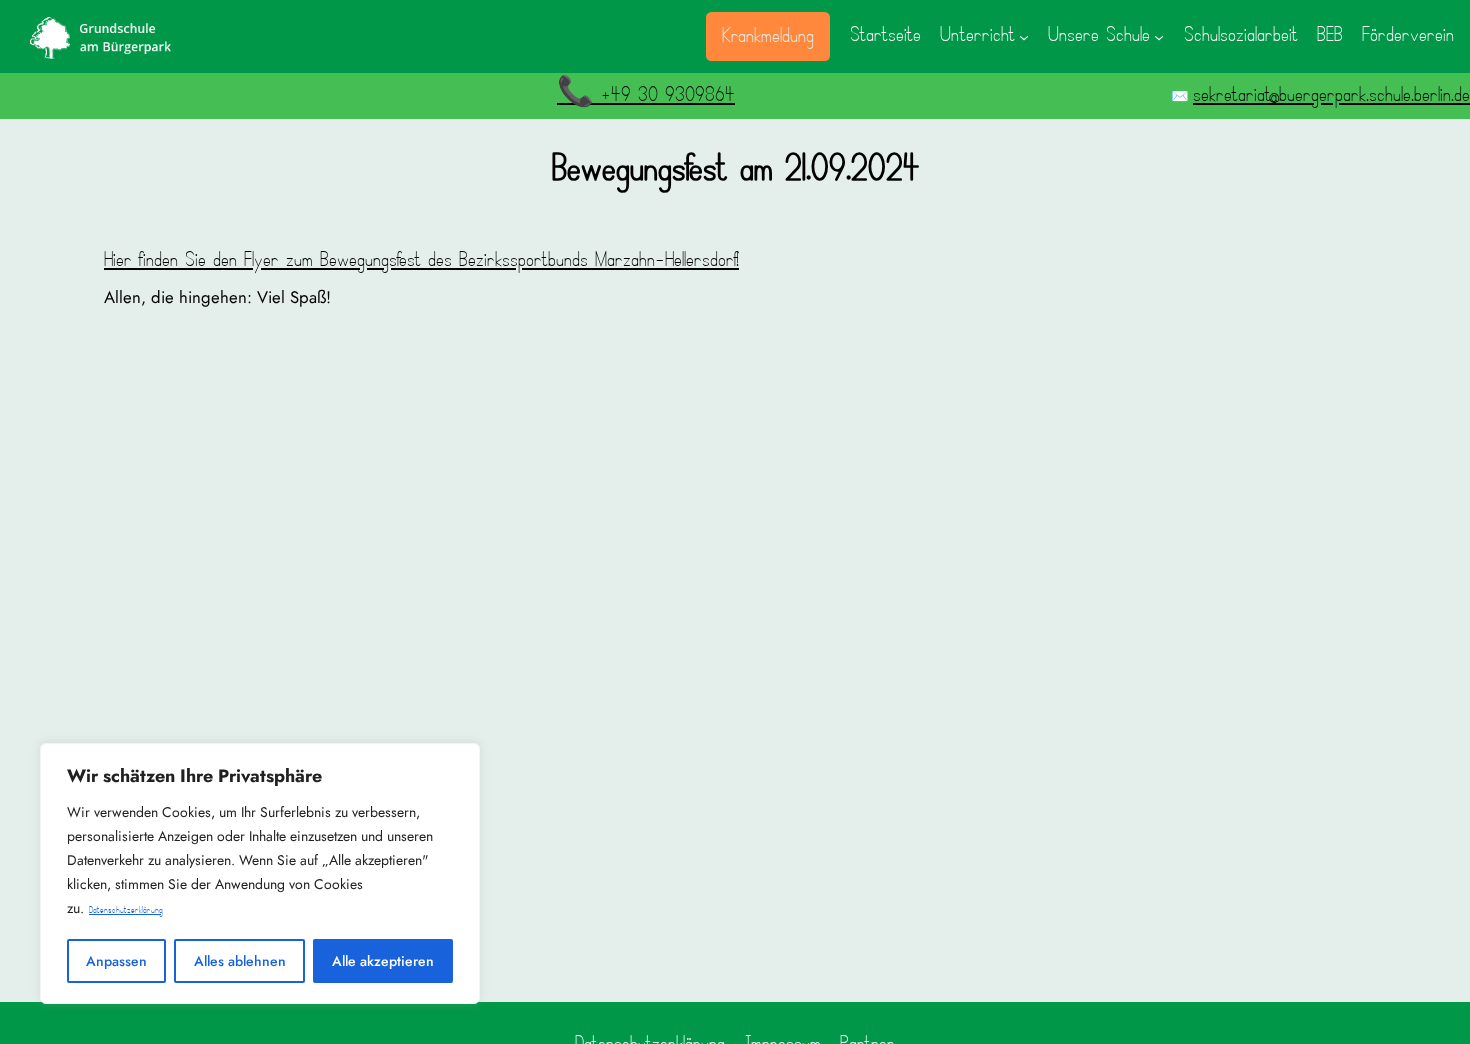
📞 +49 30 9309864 (646, 95)
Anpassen (116, 961)
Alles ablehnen (240, 961)
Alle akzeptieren (383, 961)
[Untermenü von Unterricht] (1024, 36)
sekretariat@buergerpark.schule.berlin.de (1331, 95)
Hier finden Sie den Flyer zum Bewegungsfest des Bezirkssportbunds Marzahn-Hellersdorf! (421, 260)
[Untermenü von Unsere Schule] (1159, 36)
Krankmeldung (768, 36)
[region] (260, 873)
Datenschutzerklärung (126, 910)
